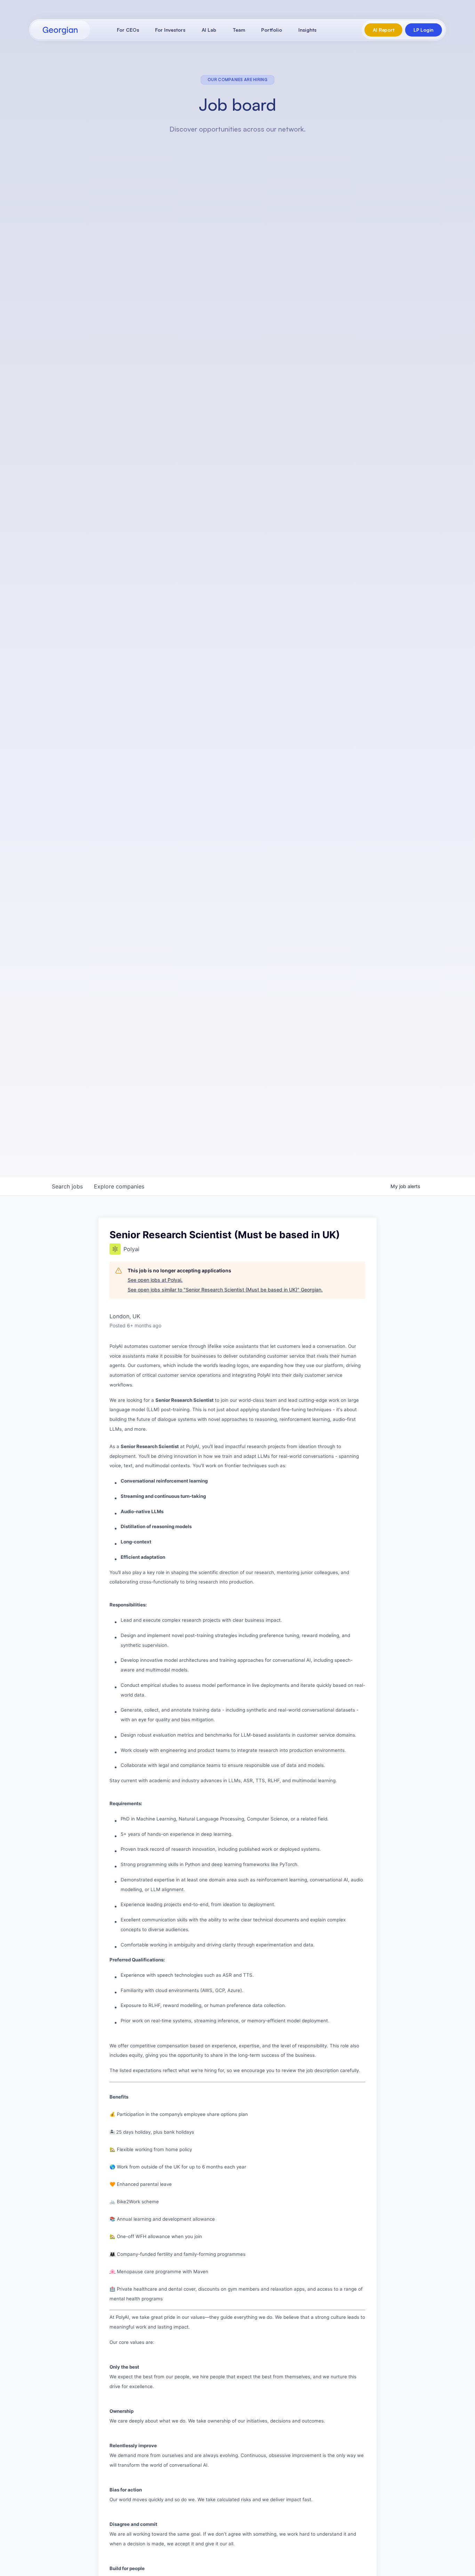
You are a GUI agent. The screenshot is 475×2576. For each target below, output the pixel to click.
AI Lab (209, 30)
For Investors (170, 30)
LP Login (424, 30)
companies (119, 1186)
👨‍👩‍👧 (112, 2254)
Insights (307, 30)
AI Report (383, 30)
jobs (67, 1186)
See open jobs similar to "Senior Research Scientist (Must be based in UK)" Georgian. (225, 1290)
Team (239, 30)
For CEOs (128, 30)
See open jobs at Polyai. (155, 1280)
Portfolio (272, 30)
